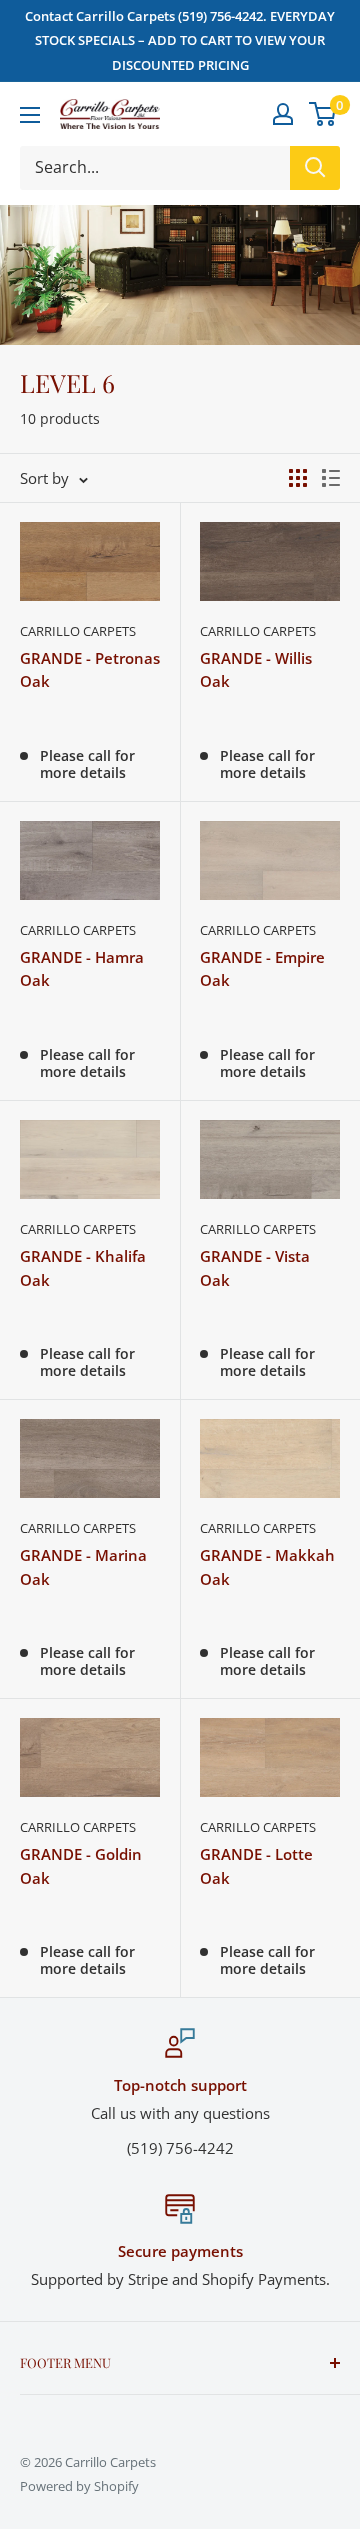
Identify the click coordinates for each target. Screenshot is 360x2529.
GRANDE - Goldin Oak (81, 1865)
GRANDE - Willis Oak (256, 669)
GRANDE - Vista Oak (255, 1267)
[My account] (283, 114)
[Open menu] (30, 115)
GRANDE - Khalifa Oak (83, 1267)
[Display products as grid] (298, 478)
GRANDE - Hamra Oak (82, 968)
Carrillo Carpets (78, 631)
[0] (323, 114)
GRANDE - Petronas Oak (90, 669)
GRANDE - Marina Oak (83, 1566)
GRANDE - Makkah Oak (267, 1566)
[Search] (315, 168)
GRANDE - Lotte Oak (256, 1865)
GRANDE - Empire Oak (262, 968)
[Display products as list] (331, 478)
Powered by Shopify (79, 2486)
